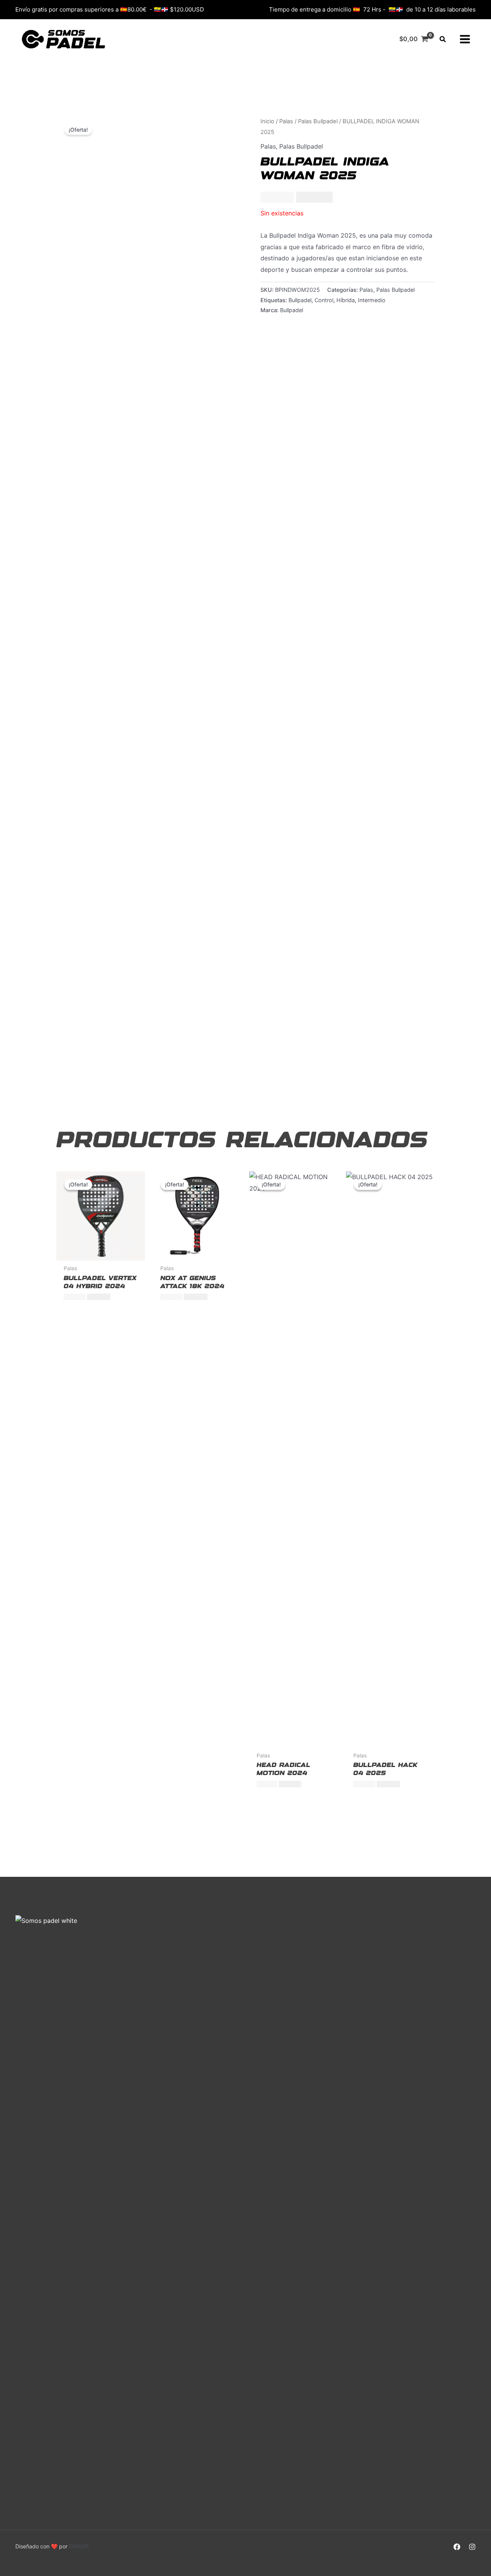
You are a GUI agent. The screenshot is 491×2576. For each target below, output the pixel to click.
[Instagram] (472, 2547)
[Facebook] (457, 2547)
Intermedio (372, 300)
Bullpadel (300, 300)
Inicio (267, 121)
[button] (443, 39)
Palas (286, 121)
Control (324, 300)
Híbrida (346, 300)
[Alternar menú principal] (465, 39)
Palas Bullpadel (318, 121)
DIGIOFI (79, 2546)
